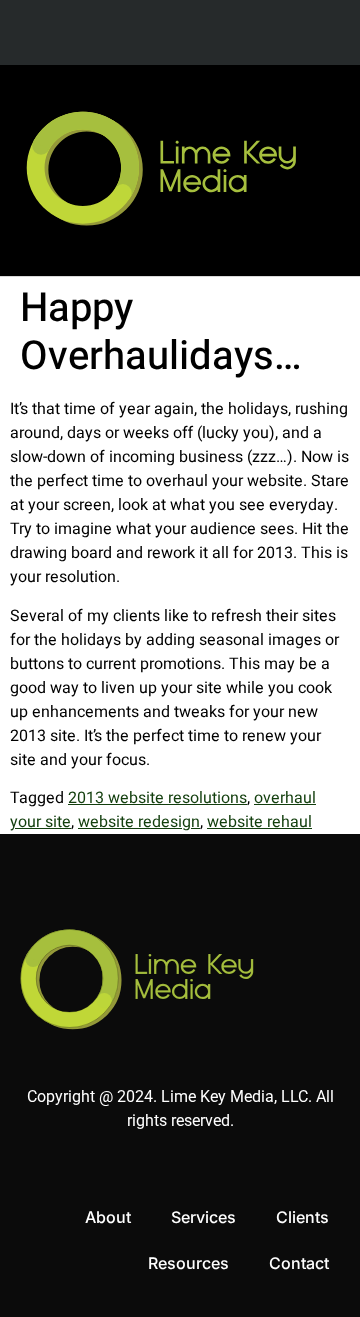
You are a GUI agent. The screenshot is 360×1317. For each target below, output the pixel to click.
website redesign (139, 822)
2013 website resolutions (157, 798)
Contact (299, 1263)
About (108, 1217)
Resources (188, 1263)
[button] (313, 170)
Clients (302, 1217)
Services (203, 1217)
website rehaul (259, 822)
